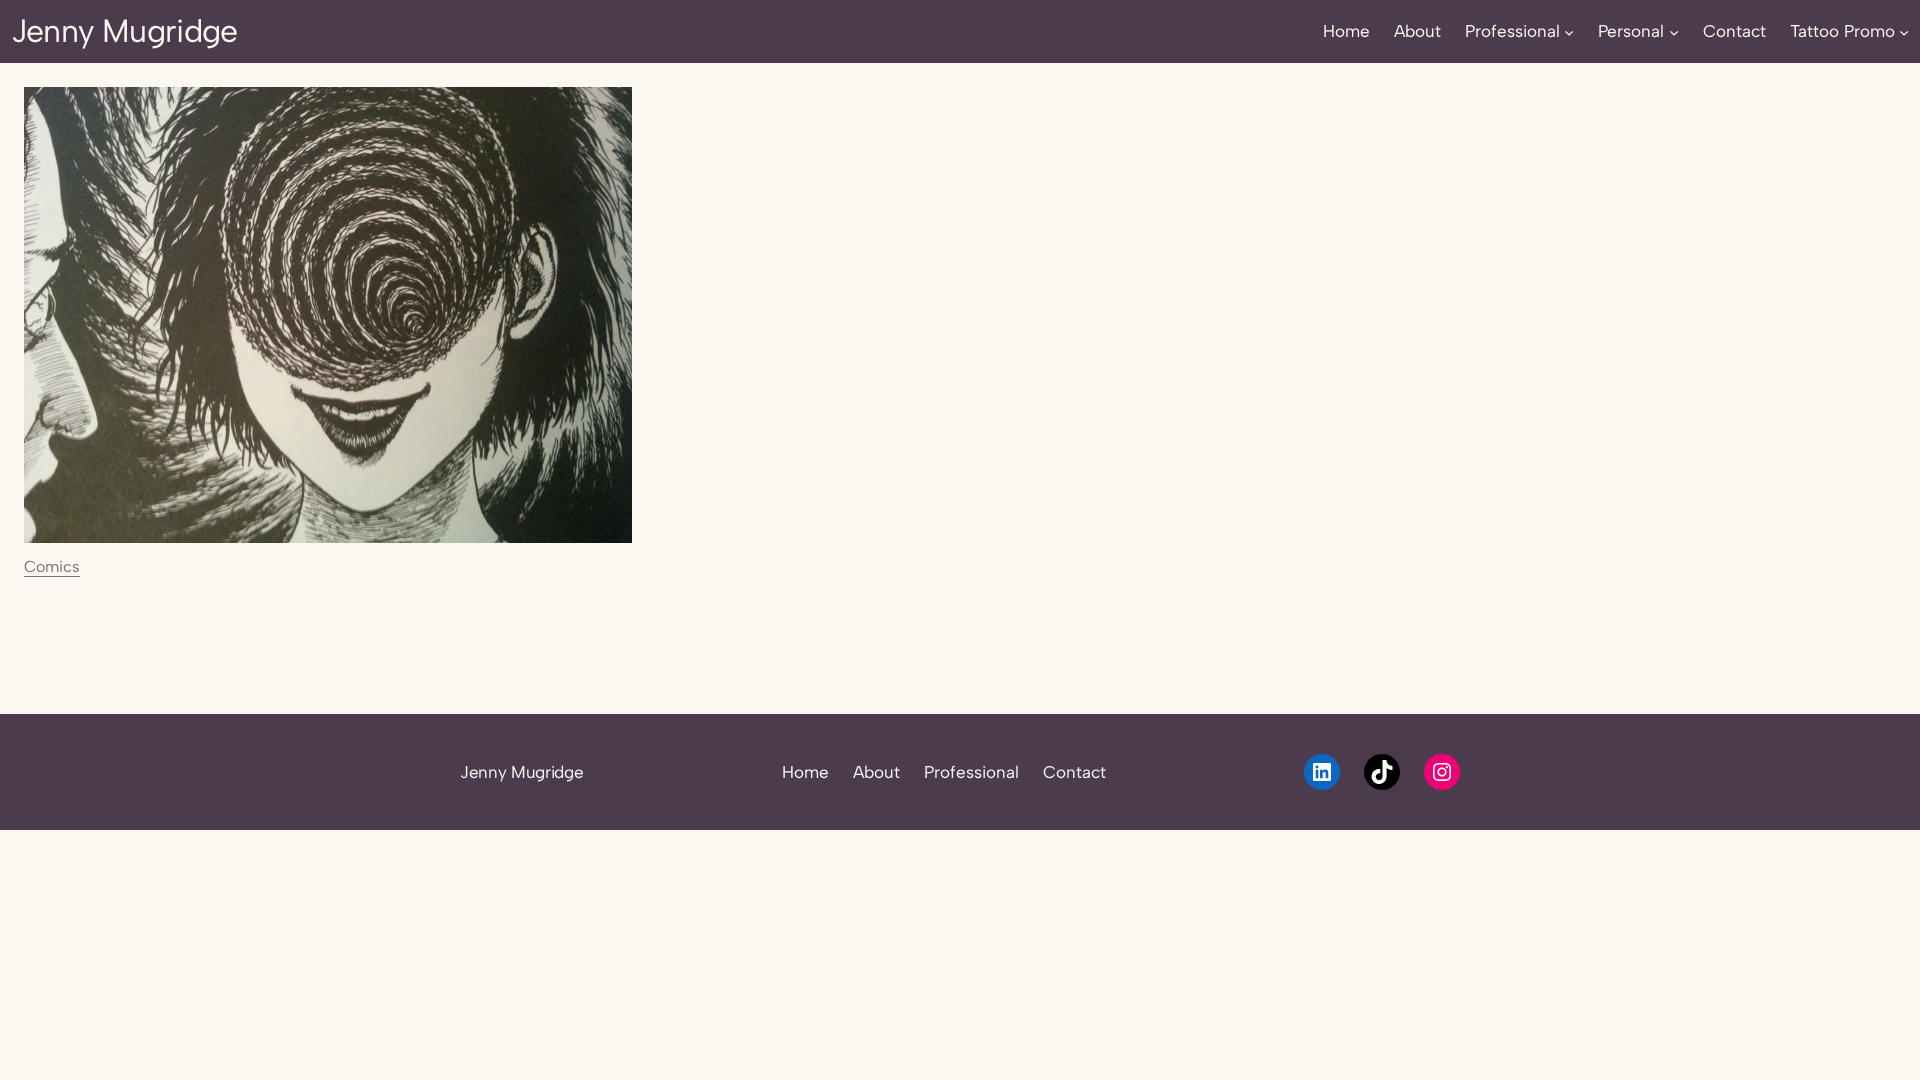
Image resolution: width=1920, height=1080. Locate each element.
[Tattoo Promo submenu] (1904, 31)
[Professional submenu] (1569, 31)
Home (805, 772)
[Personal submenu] (1674, 31)
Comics (52, 566)
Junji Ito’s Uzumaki (169, 612)
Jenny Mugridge (124, 31)
